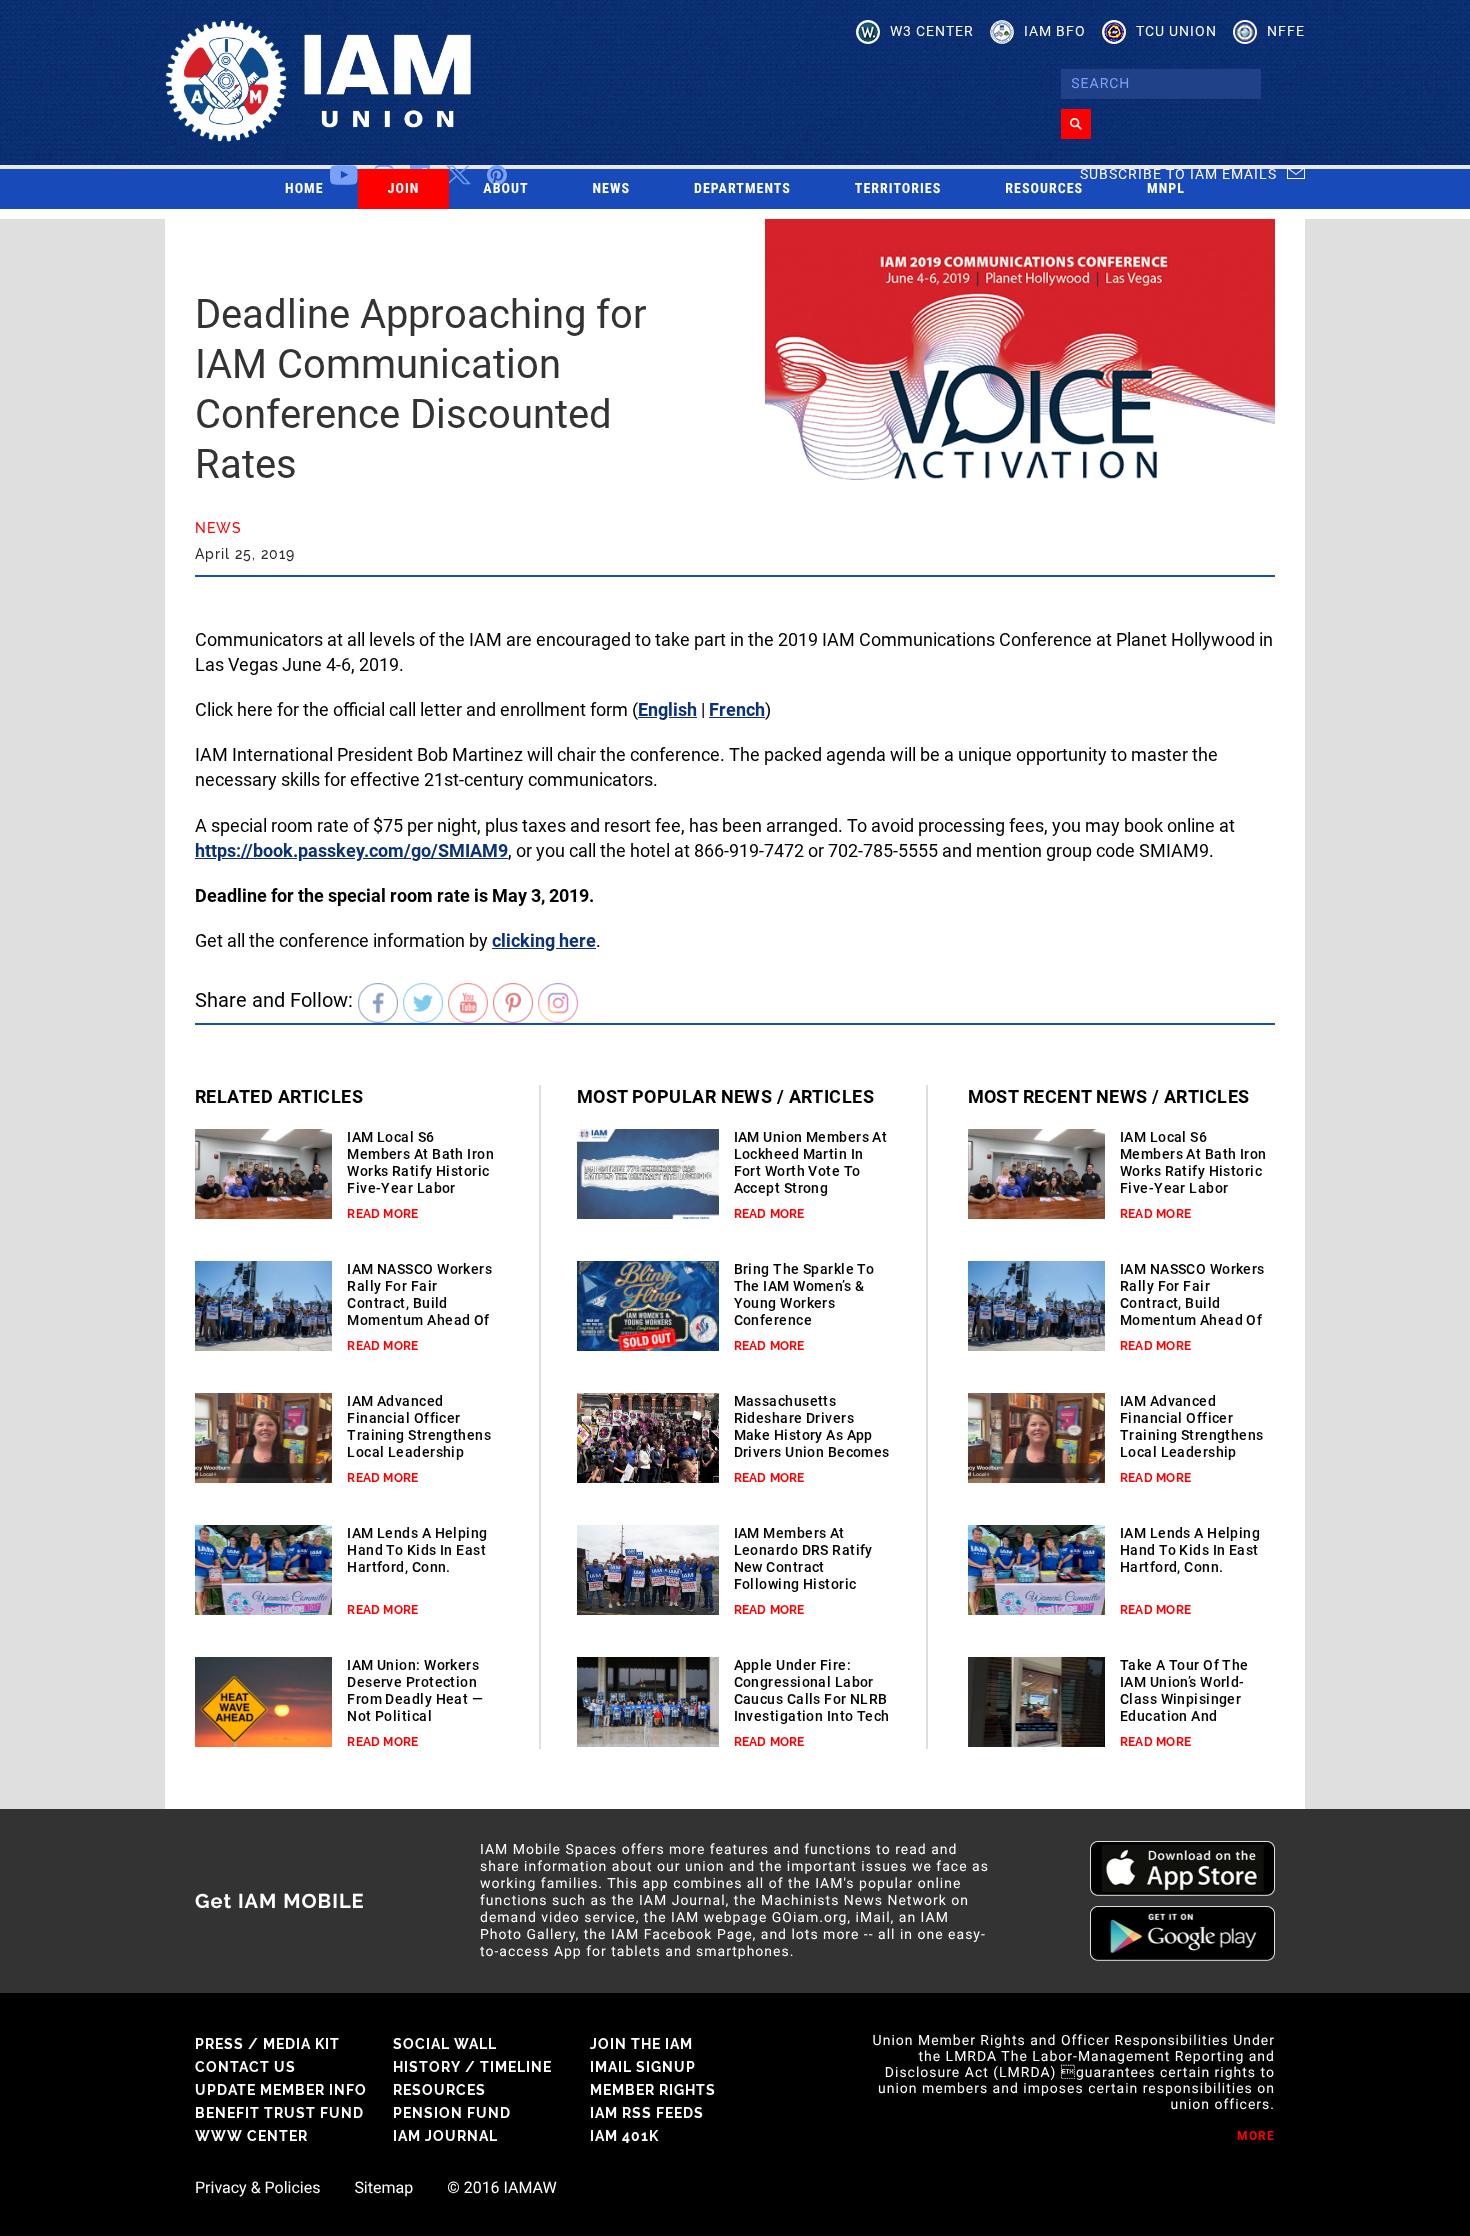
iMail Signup (643, 2067)
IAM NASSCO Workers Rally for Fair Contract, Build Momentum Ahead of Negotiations (419, 1303)
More (1256, 2136)
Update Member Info (281, 2090)
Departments (742, 189)
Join (404, 189)
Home (304, 189)
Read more (382, 1214)
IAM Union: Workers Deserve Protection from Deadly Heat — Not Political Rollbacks (415, 1699)
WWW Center (251, 2136)
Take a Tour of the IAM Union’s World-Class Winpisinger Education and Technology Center (1184, 1699)
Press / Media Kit (267, 2044)
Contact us (245, 2067)
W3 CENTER (932, 31)
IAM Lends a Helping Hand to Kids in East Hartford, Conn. (417, 1550)
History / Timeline (472, 2067)
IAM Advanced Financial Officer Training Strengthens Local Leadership (419, 1426)
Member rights (653, 2090)
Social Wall (445, 2044)
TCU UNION (1176, 31)
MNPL (1166, 189)
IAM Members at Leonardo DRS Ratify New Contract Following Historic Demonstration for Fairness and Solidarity (803, 1584)
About (505, 189)
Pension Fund (452, 2113)
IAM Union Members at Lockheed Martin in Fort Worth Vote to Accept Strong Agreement (811, 1171)
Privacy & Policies (257, 2188)
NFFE (1286, 31)
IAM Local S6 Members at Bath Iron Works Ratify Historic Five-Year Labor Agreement (420, 1171)
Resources (1044, 189)
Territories (898, 189)
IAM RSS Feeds (647, 2113)
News (612, 189)
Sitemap (383, 2188)
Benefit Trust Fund (279, 2113)
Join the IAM (641, 2044)
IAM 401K (624, 2136)
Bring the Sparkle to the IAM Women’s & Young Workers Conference (804, 1294)
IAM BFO (1055, 31)
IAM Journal (445, 2136)
